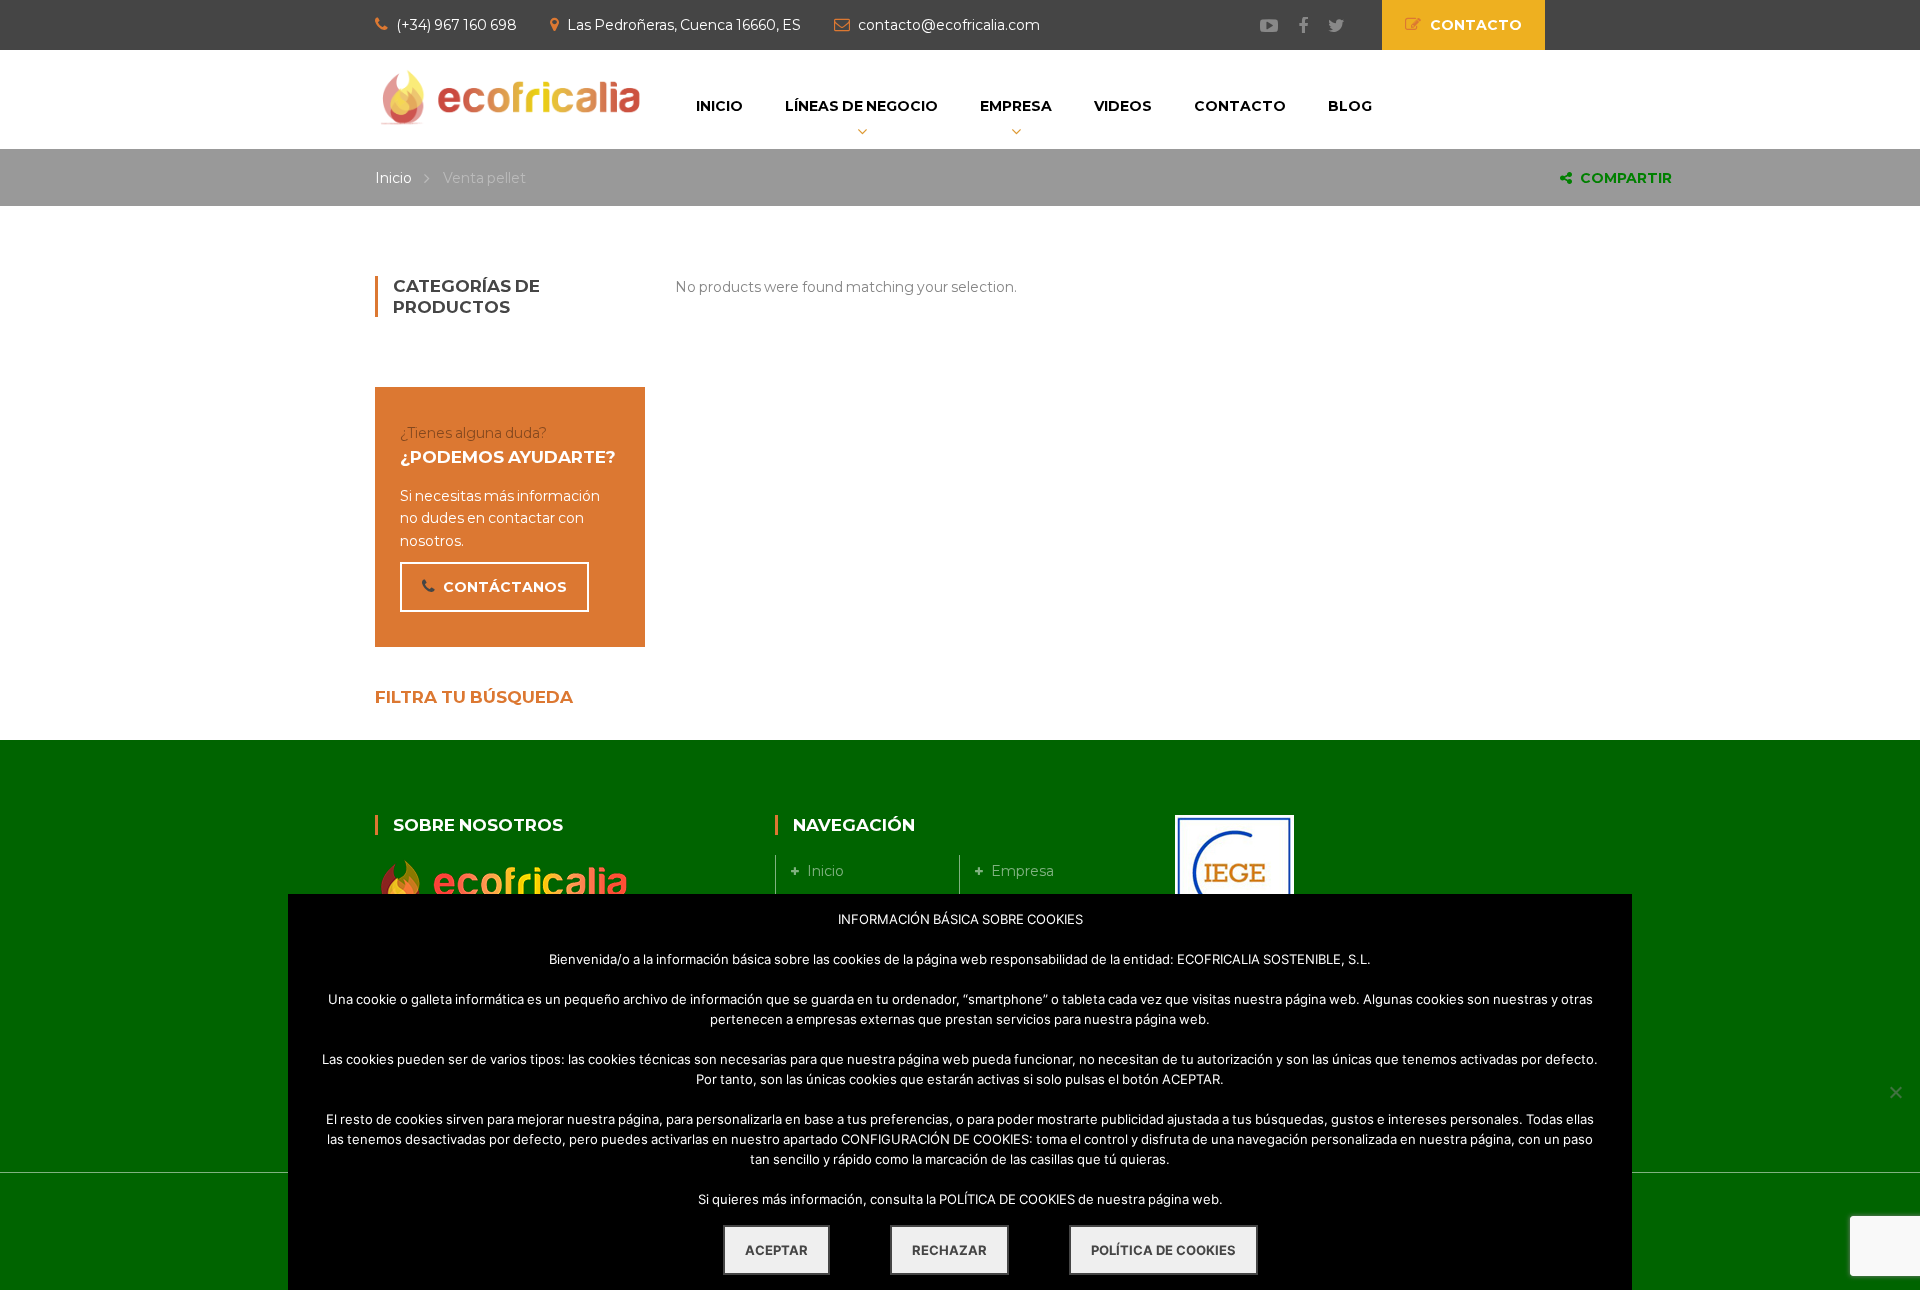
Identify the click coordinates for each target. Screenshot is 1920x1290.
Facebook (1293, 26)
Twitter (1326, 26)
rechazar (949, 1250)
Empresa (1022, 871)
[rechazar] (1895, 1092)
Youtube (1259, 26)
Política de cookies (1163, 1250)
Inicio (393, 178)
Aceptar (776, 1250)
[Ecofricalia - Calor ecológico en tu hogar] (510, 96)
